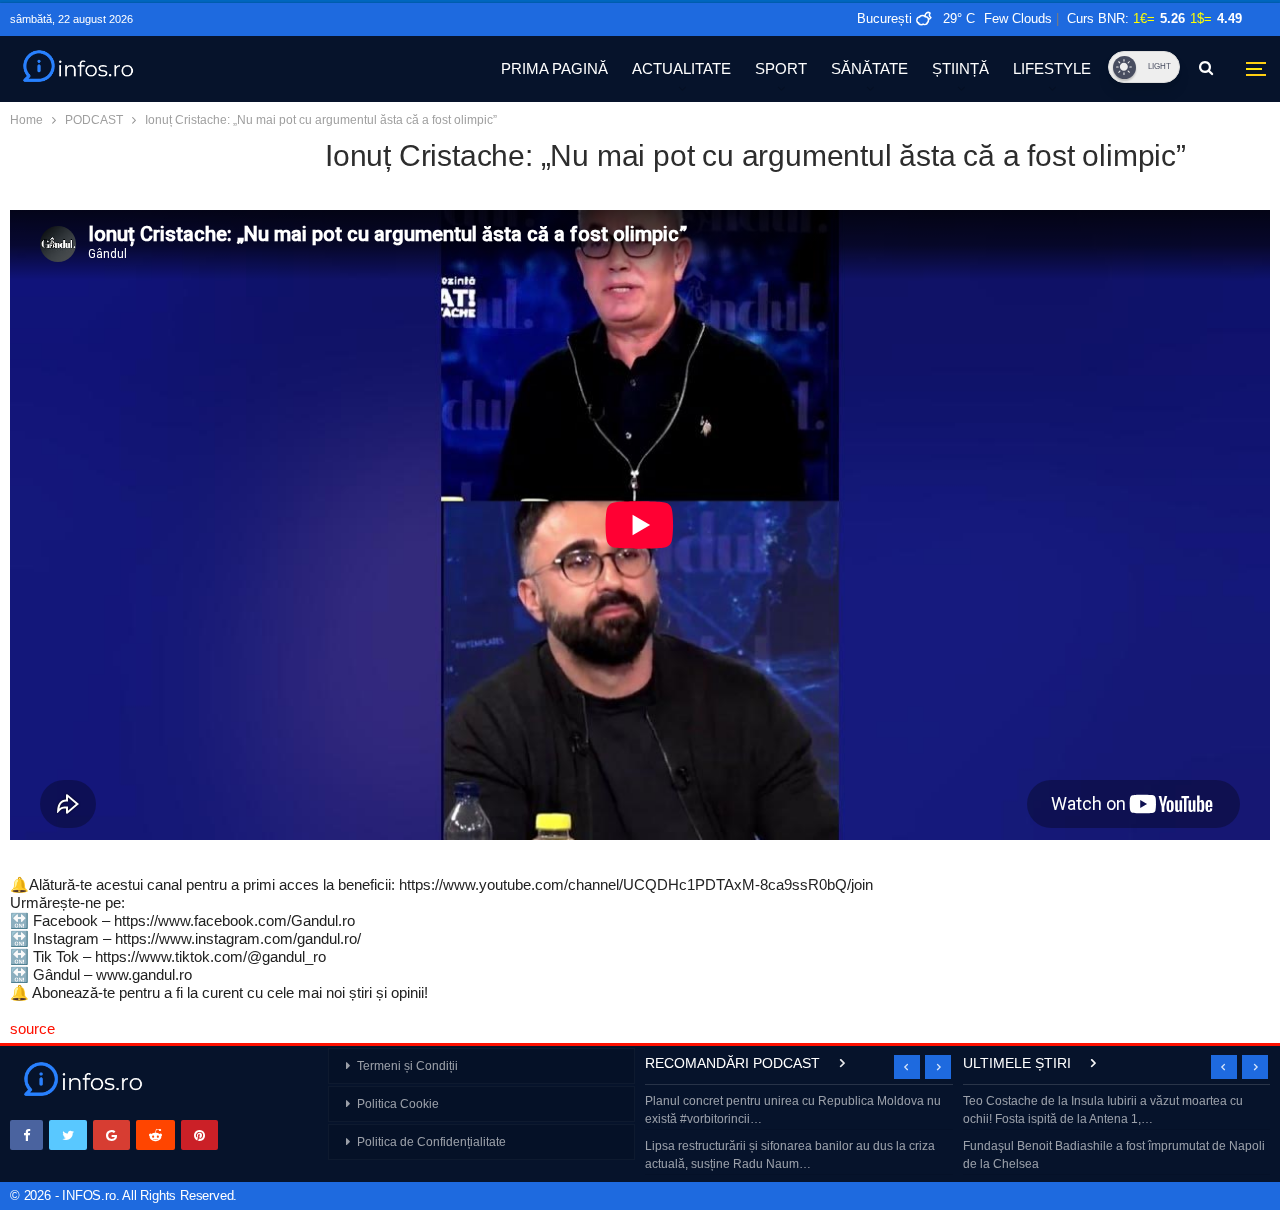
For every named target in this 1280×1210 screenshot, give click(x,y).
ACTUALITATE (681, 68)
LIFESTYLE (1052, 68)
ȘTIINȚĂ (960, 68)
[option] (799, 1134)
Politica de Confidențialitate (431, 1142)
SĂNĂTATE (869, 68)
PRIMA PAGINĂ (554, 68)
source (32, 1028)
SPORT (781, 68)
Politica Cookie (398, 1104)
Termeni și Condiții (407, 1066)
